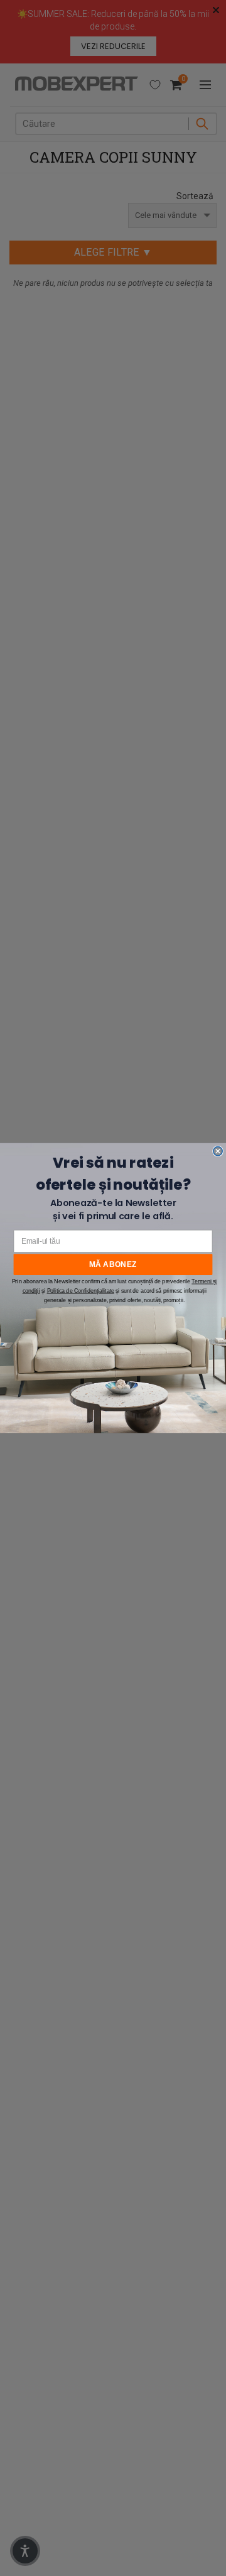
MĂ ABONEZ (113, 1264)
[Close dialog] (218, 1151)
